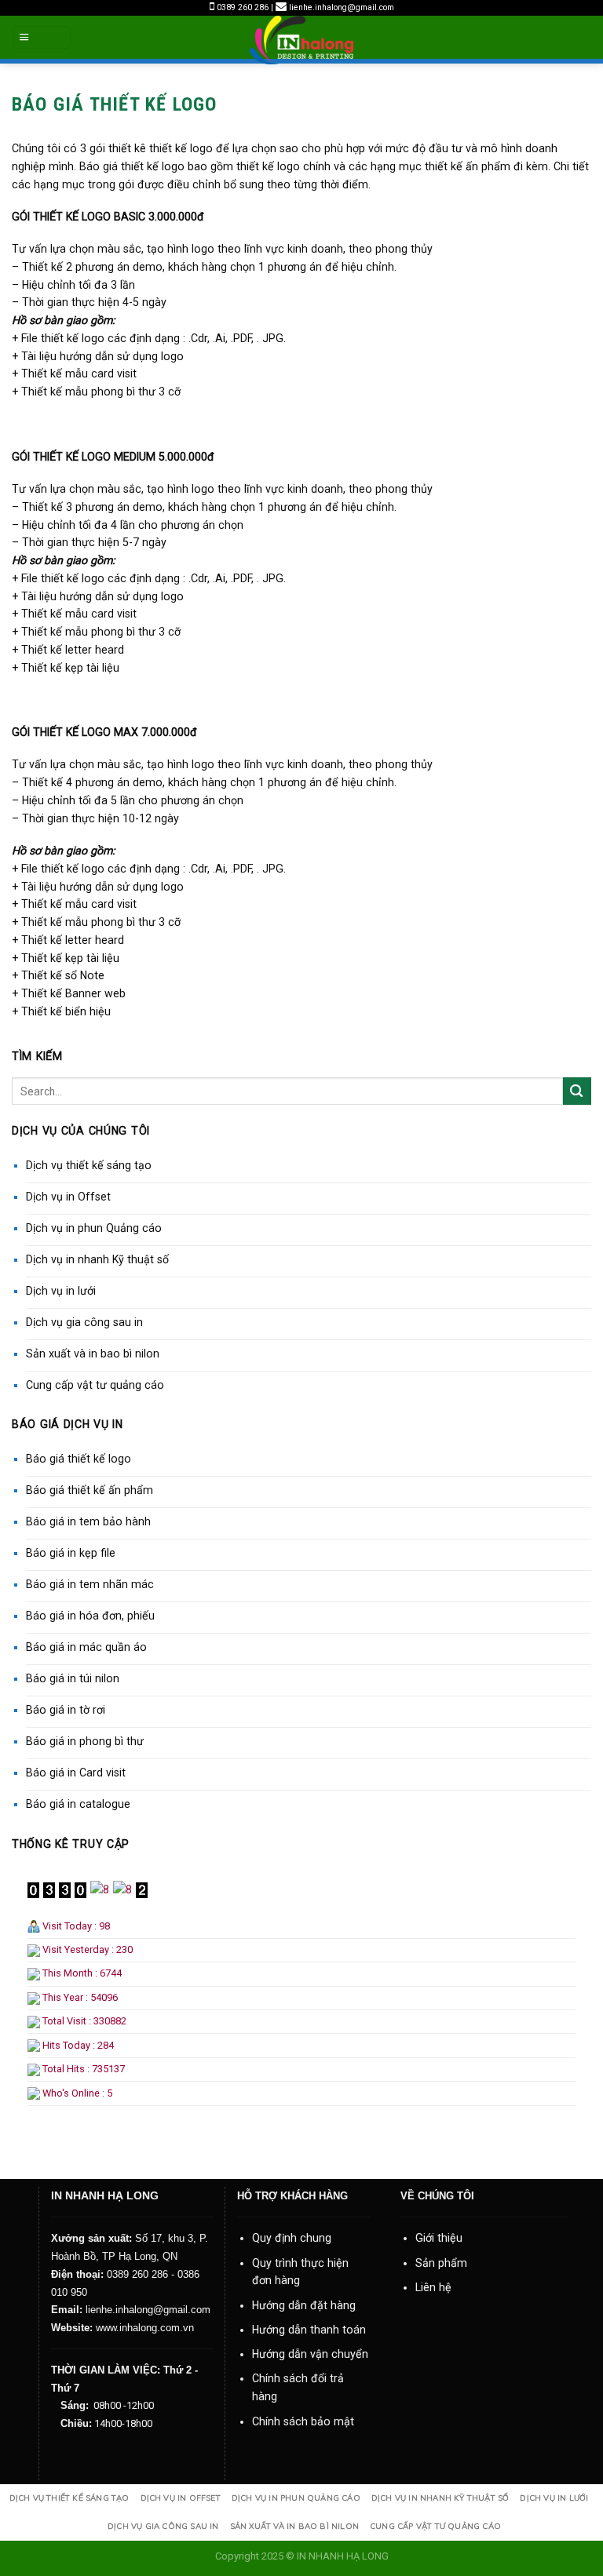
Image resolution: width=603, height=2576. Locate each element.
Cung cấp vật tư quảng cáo (95, 1385)
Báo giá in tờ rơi (66, 1710)
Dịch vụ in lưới (61, 1291)
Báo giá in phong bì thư (85, 1741)
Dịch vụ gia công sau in (84, 1322)
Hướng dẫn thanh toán (309, 2330)
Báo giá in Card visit (76, 1773)
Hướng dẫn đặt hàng (304, 2305)
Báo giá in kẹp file (71, 1553)
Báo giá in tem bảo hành (88, 1521)
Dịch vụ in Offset (68, 1197)
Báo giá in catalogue (78, 1804)
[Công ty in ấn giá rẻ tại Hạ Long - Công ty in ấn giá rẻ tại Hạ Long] (301, 40)
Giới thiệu (439, 2238)
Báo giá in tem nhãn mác (90, 1584)
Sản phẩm (441, 2263)
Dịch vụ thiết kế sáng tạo (89, 1165)
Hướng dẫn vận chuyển (310, 2354)
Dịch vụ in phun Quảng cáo (94, 1228)
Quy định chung (292, 2238)
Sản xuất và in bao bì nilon (93, 1354)
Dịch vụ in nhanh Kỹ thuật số (97, 1259)
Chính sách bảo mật (303, 2421)
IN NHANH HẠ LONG (343, 2556)
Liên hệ (433, 2287)
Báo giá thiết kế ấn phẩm (90, 1490)
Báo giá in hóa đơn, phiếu (90, 1616)
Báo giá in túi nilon (73, 1678)
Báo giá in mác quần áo (86, 1647)
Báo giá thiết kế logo (79, 1459)
